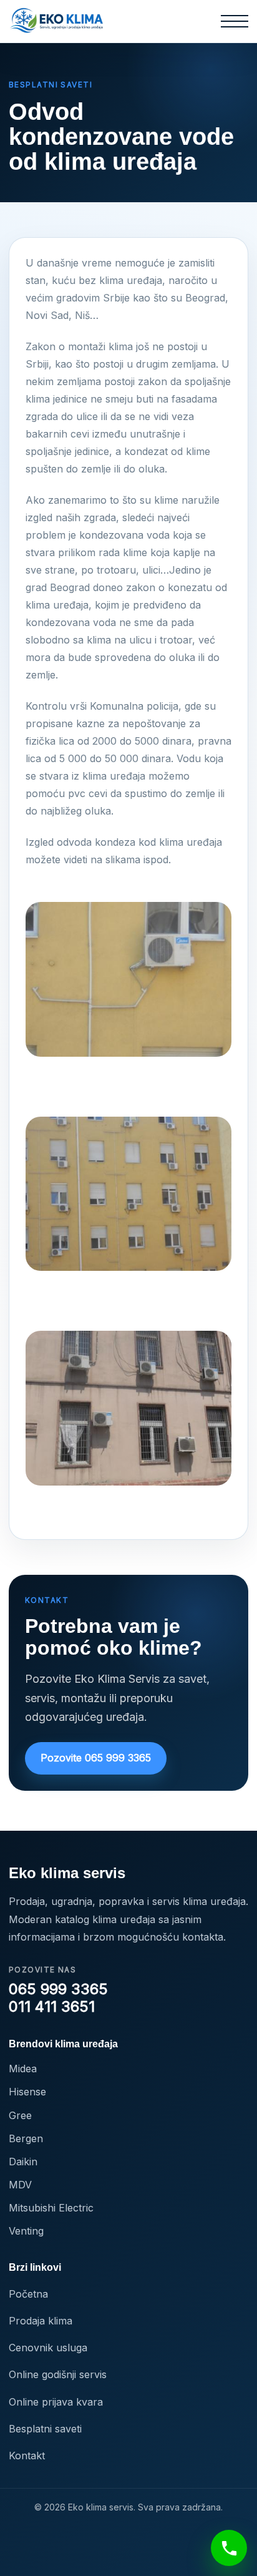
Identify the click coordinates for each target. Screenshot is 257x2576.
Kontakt (27, 2456)
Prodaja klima (41, 2321)
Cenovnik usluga (48, 2348)
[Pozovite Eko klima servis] (229, 2548)
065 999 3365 (58, 1989)
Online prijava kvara (56, 2402)
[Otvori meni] (235, 21)
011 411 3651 (52, 2007)
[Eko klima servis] (57, 21)
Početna (28, 2294)
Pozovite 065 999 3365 (96, 1758)
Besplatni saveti (45, 2429)
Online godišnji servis (58, 2374)
